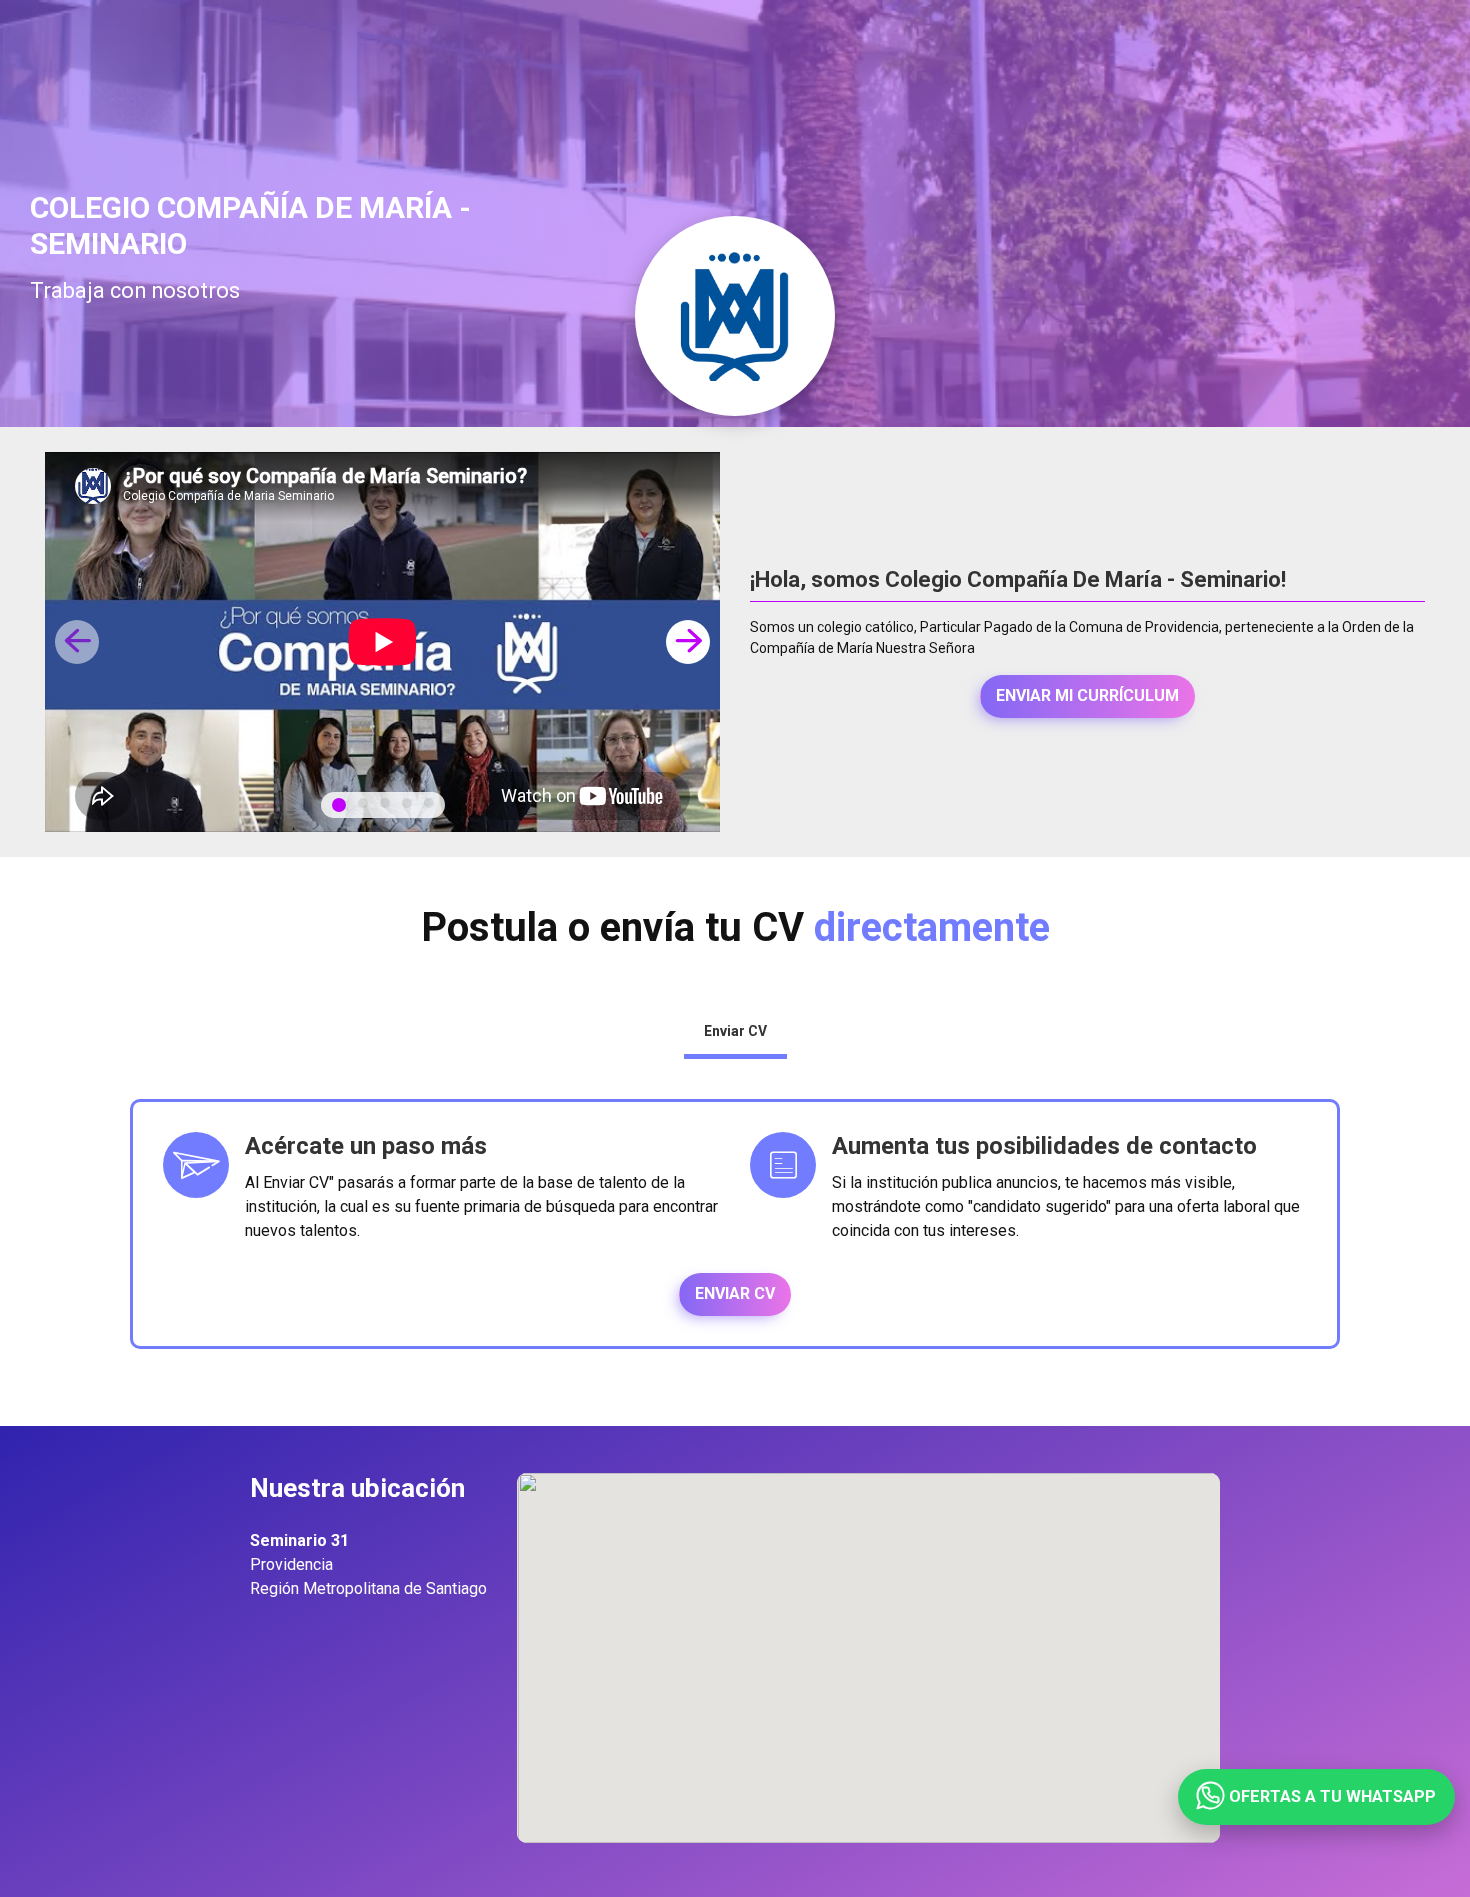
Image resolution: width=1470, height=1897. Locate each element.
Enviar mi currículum (1087, 695)
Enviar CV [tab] (735, 1031)
